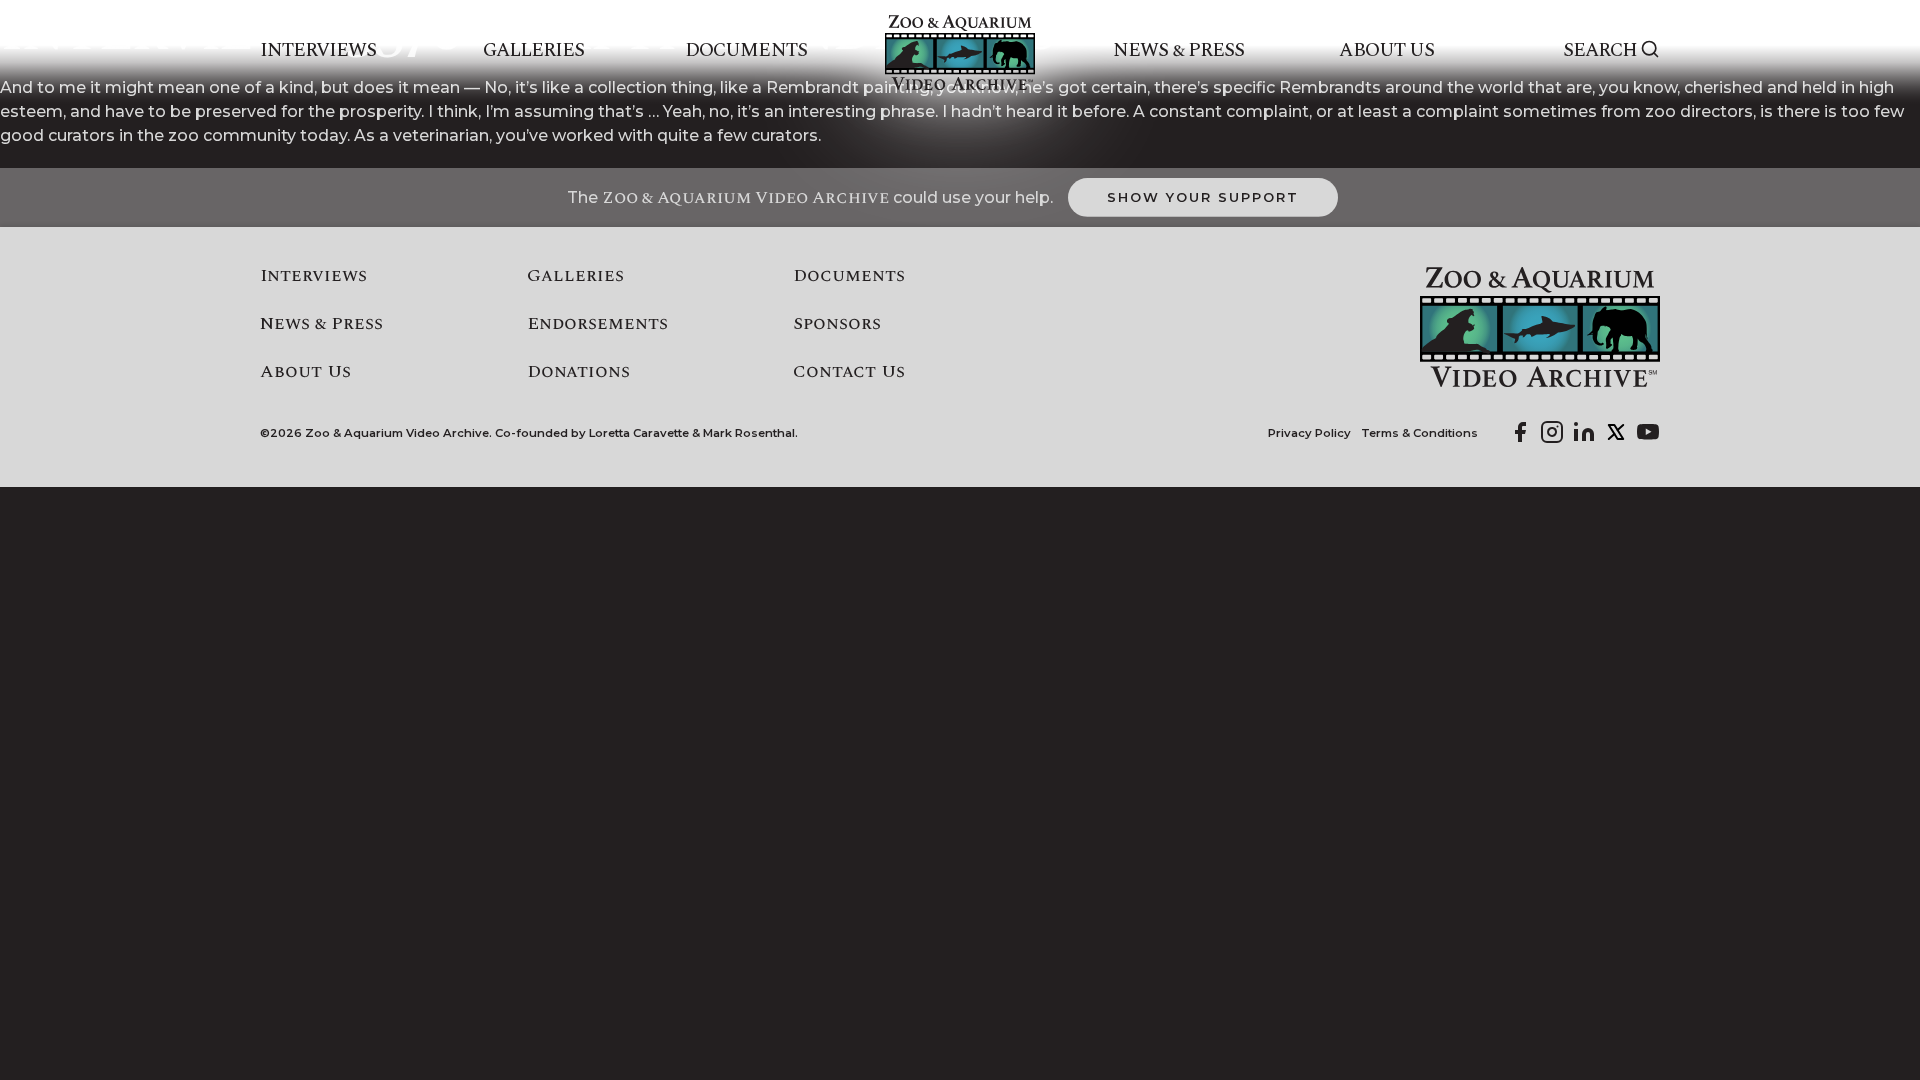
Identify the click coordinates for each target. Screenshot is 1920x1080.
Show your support (1202, 197)
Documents (745, 51)
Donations (578, 372)
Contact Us (849, 372)
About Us (1386, 51)
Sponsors (837, 324)
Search (1600, 51)
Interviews (318, 51)
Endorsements (597, 324)
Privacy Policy (1309, 433)
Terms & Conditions (1419, 433)
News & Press (1178, 51)
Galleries (533, 51)
